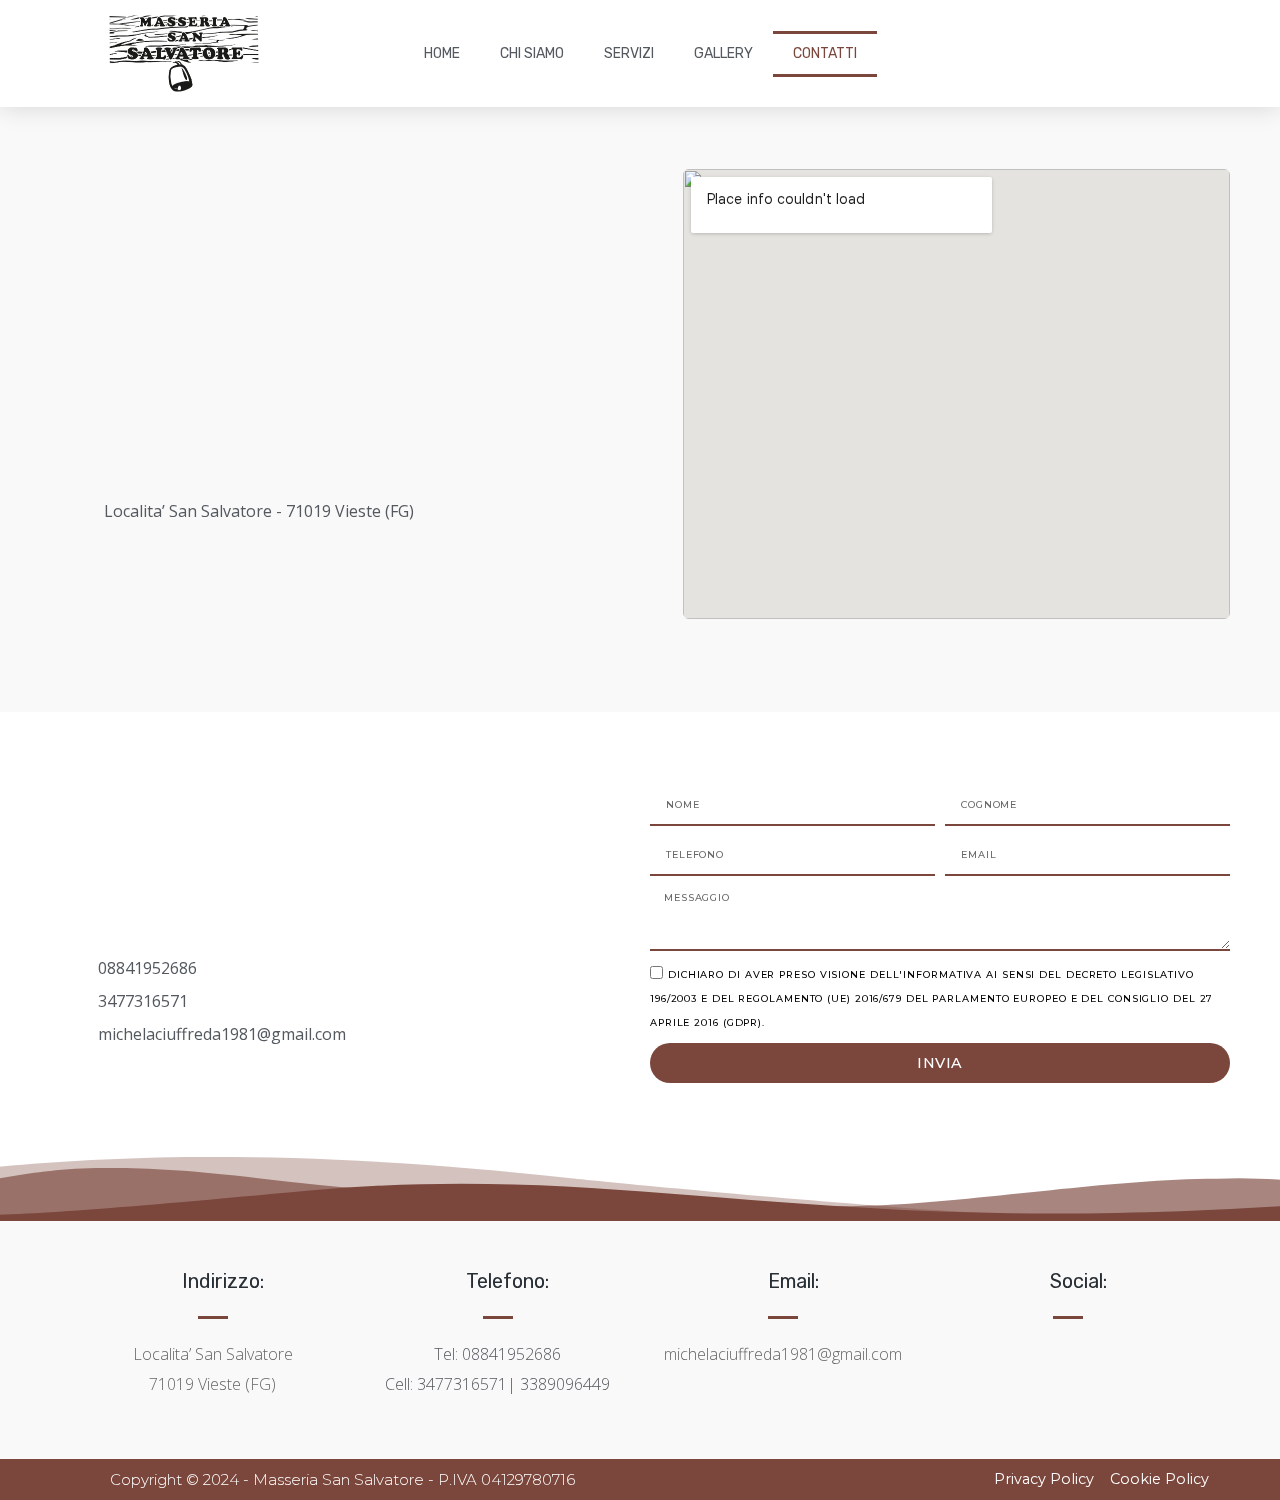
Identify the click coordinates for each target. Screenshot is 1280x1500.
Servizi (629, 53)
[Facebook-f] (1040, 1347)
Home (442, 53)
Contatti (825, 53)
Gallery (723, 53)
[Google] (1096, 1347)
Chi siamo (532, 53)
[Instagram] (1068, 1347)
